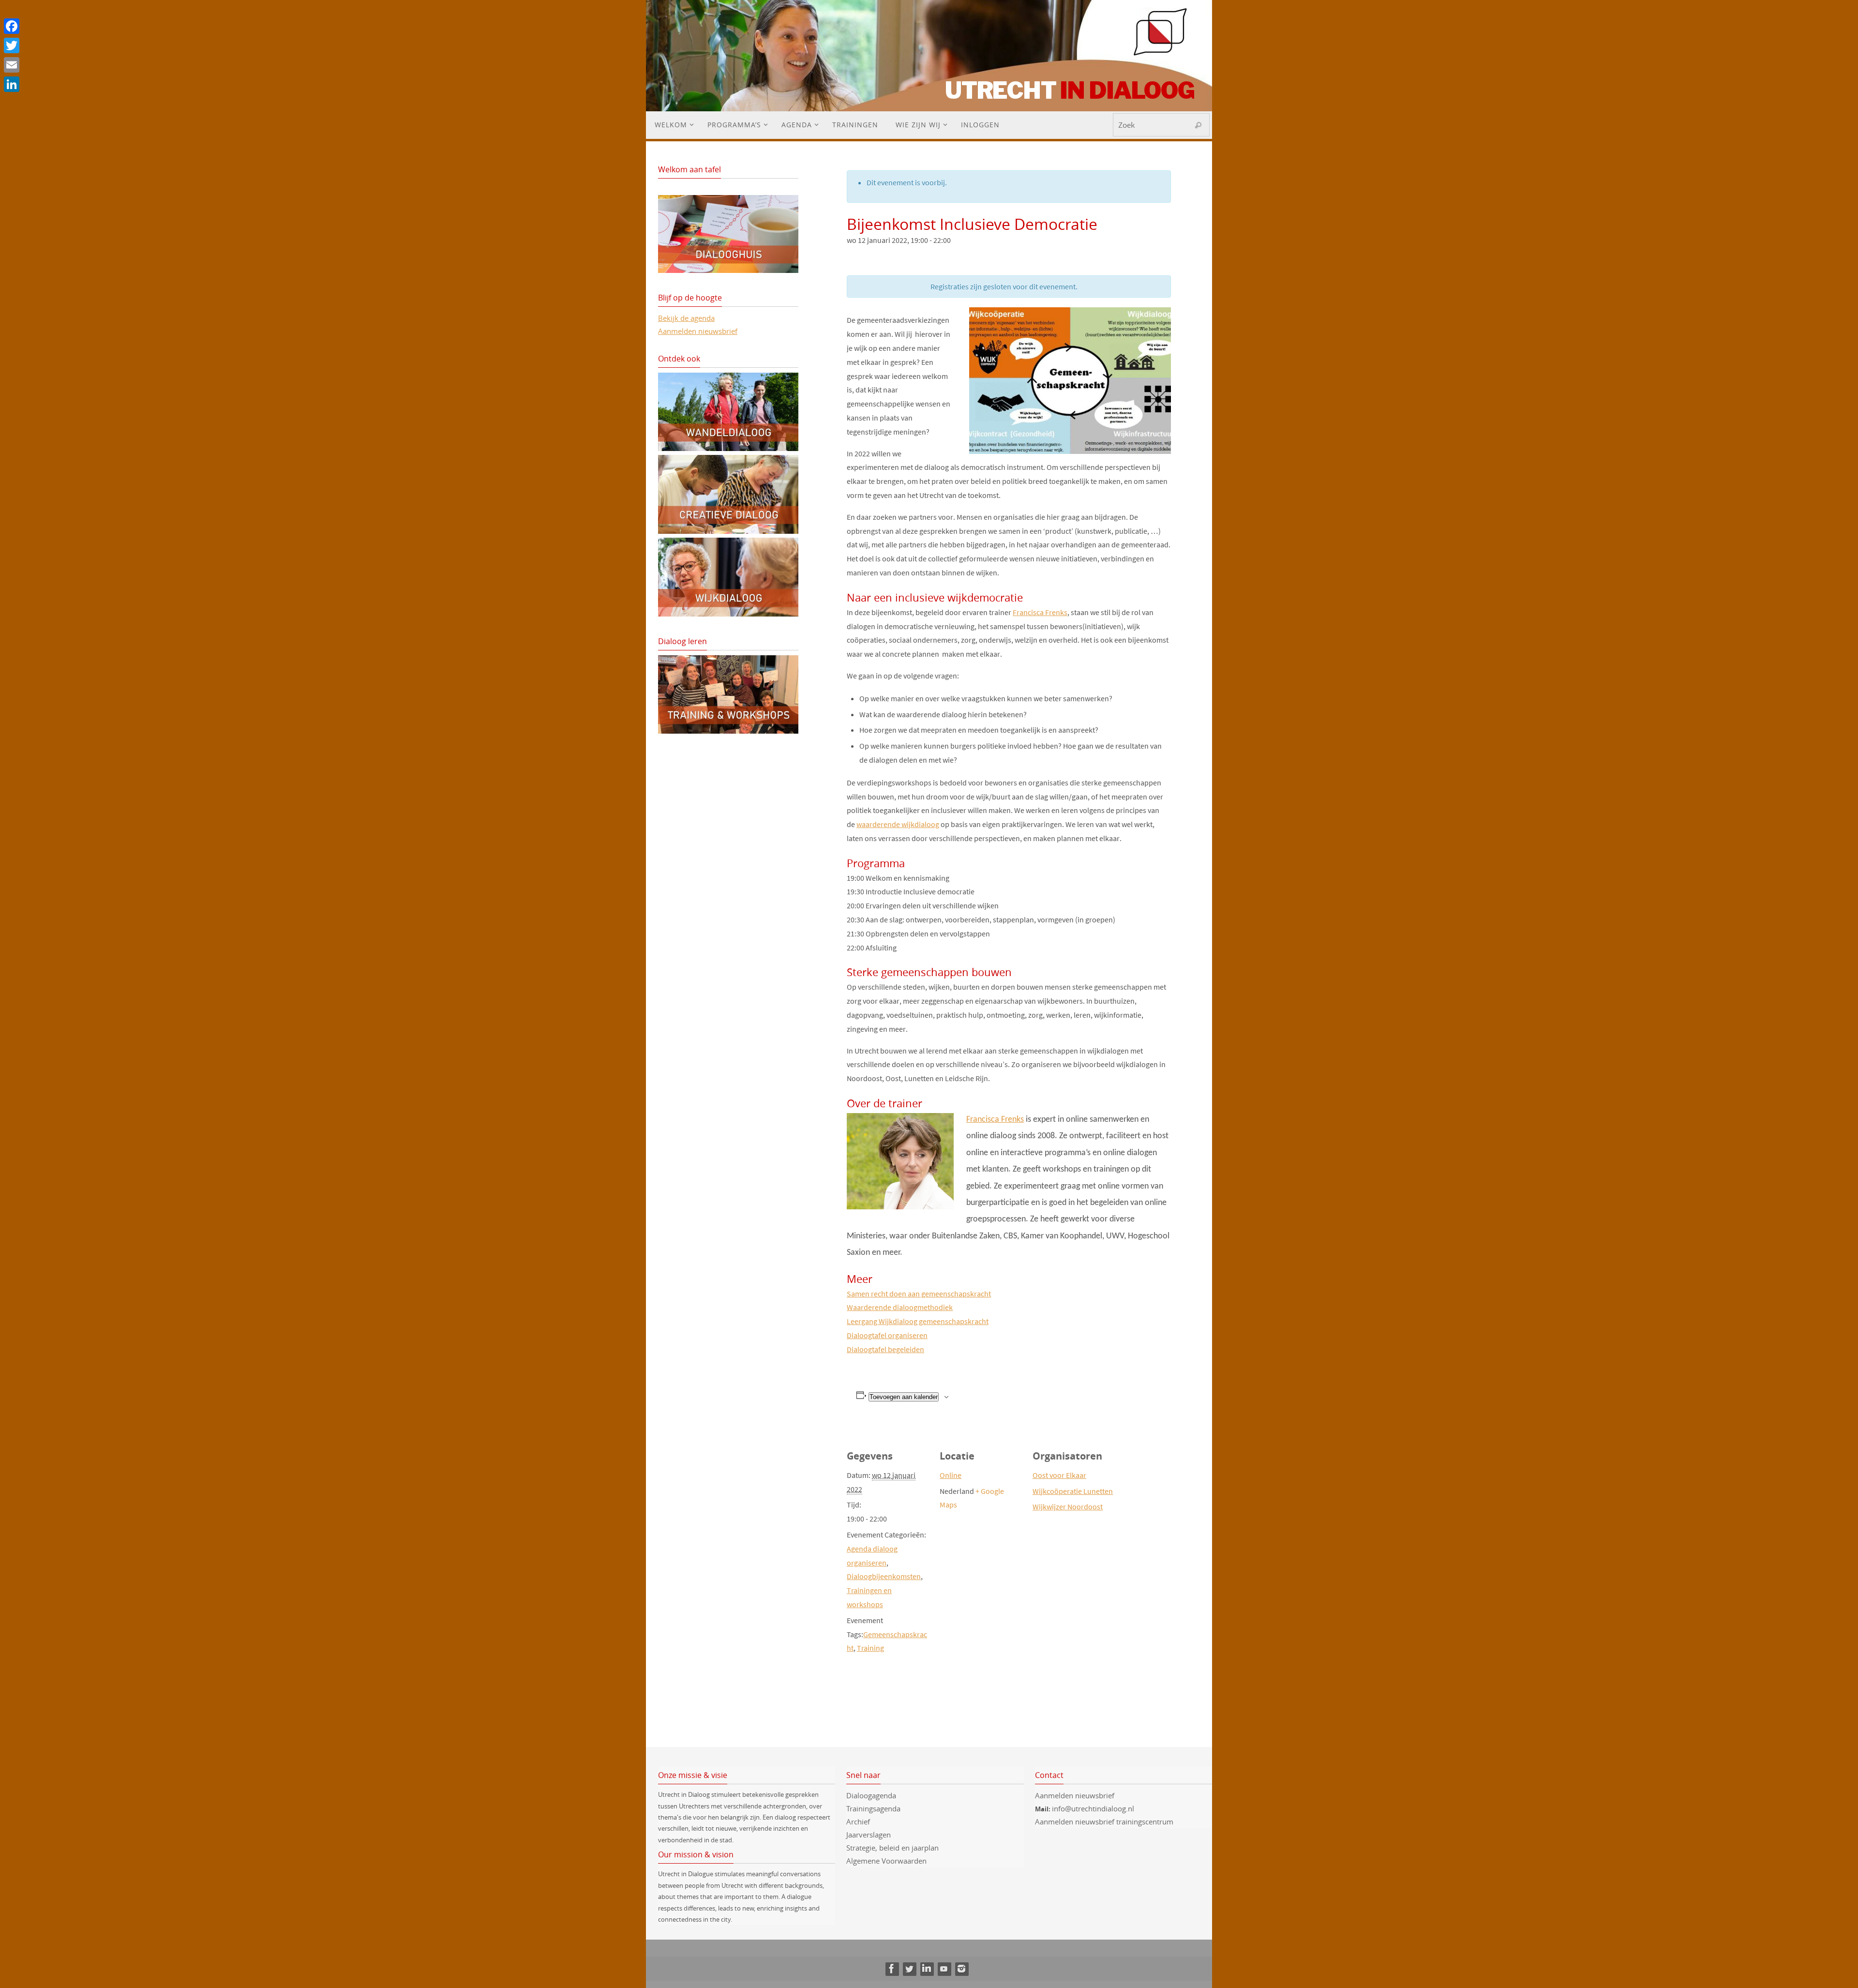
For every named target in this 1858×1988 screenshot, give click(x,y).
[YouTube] (944, 1969)
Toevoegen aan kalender (904, 1397)
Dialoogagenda (871, 1795)
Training (870, 1648)
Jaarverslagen (869, 1835)
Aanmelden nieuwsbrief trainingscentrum (1105, 1822)
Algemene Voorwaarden (886, 1861)
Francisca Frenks (1040, 612)
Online (951, 1475)
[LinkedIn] (927, 1969)
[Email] (12, 65)
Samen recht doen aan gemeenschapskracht (919, 1294)
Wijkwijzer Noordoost (1068, 1506)
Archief (858, 1822)
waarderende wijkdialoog (898, 824)
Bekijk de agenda (686, 318)
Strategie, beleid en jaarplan (892, 1848)
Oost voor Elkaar (1059, 1475)
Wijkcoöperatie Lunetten (1073, 1491)
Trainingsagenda (873, 1808)
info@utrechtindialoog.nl (1093, 1808)
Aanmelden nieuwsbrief (698, 331)
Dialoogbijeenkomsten (884, 1576)
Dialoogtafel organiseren (887, 1335)
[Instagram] (961, 1969)
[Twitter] (909, 1969)
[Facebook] (892, 1969)
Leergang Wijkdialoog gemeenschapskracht (918, 1321)
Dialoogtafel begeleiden (885, 1349)
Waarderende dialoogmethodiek (900, 1307)
